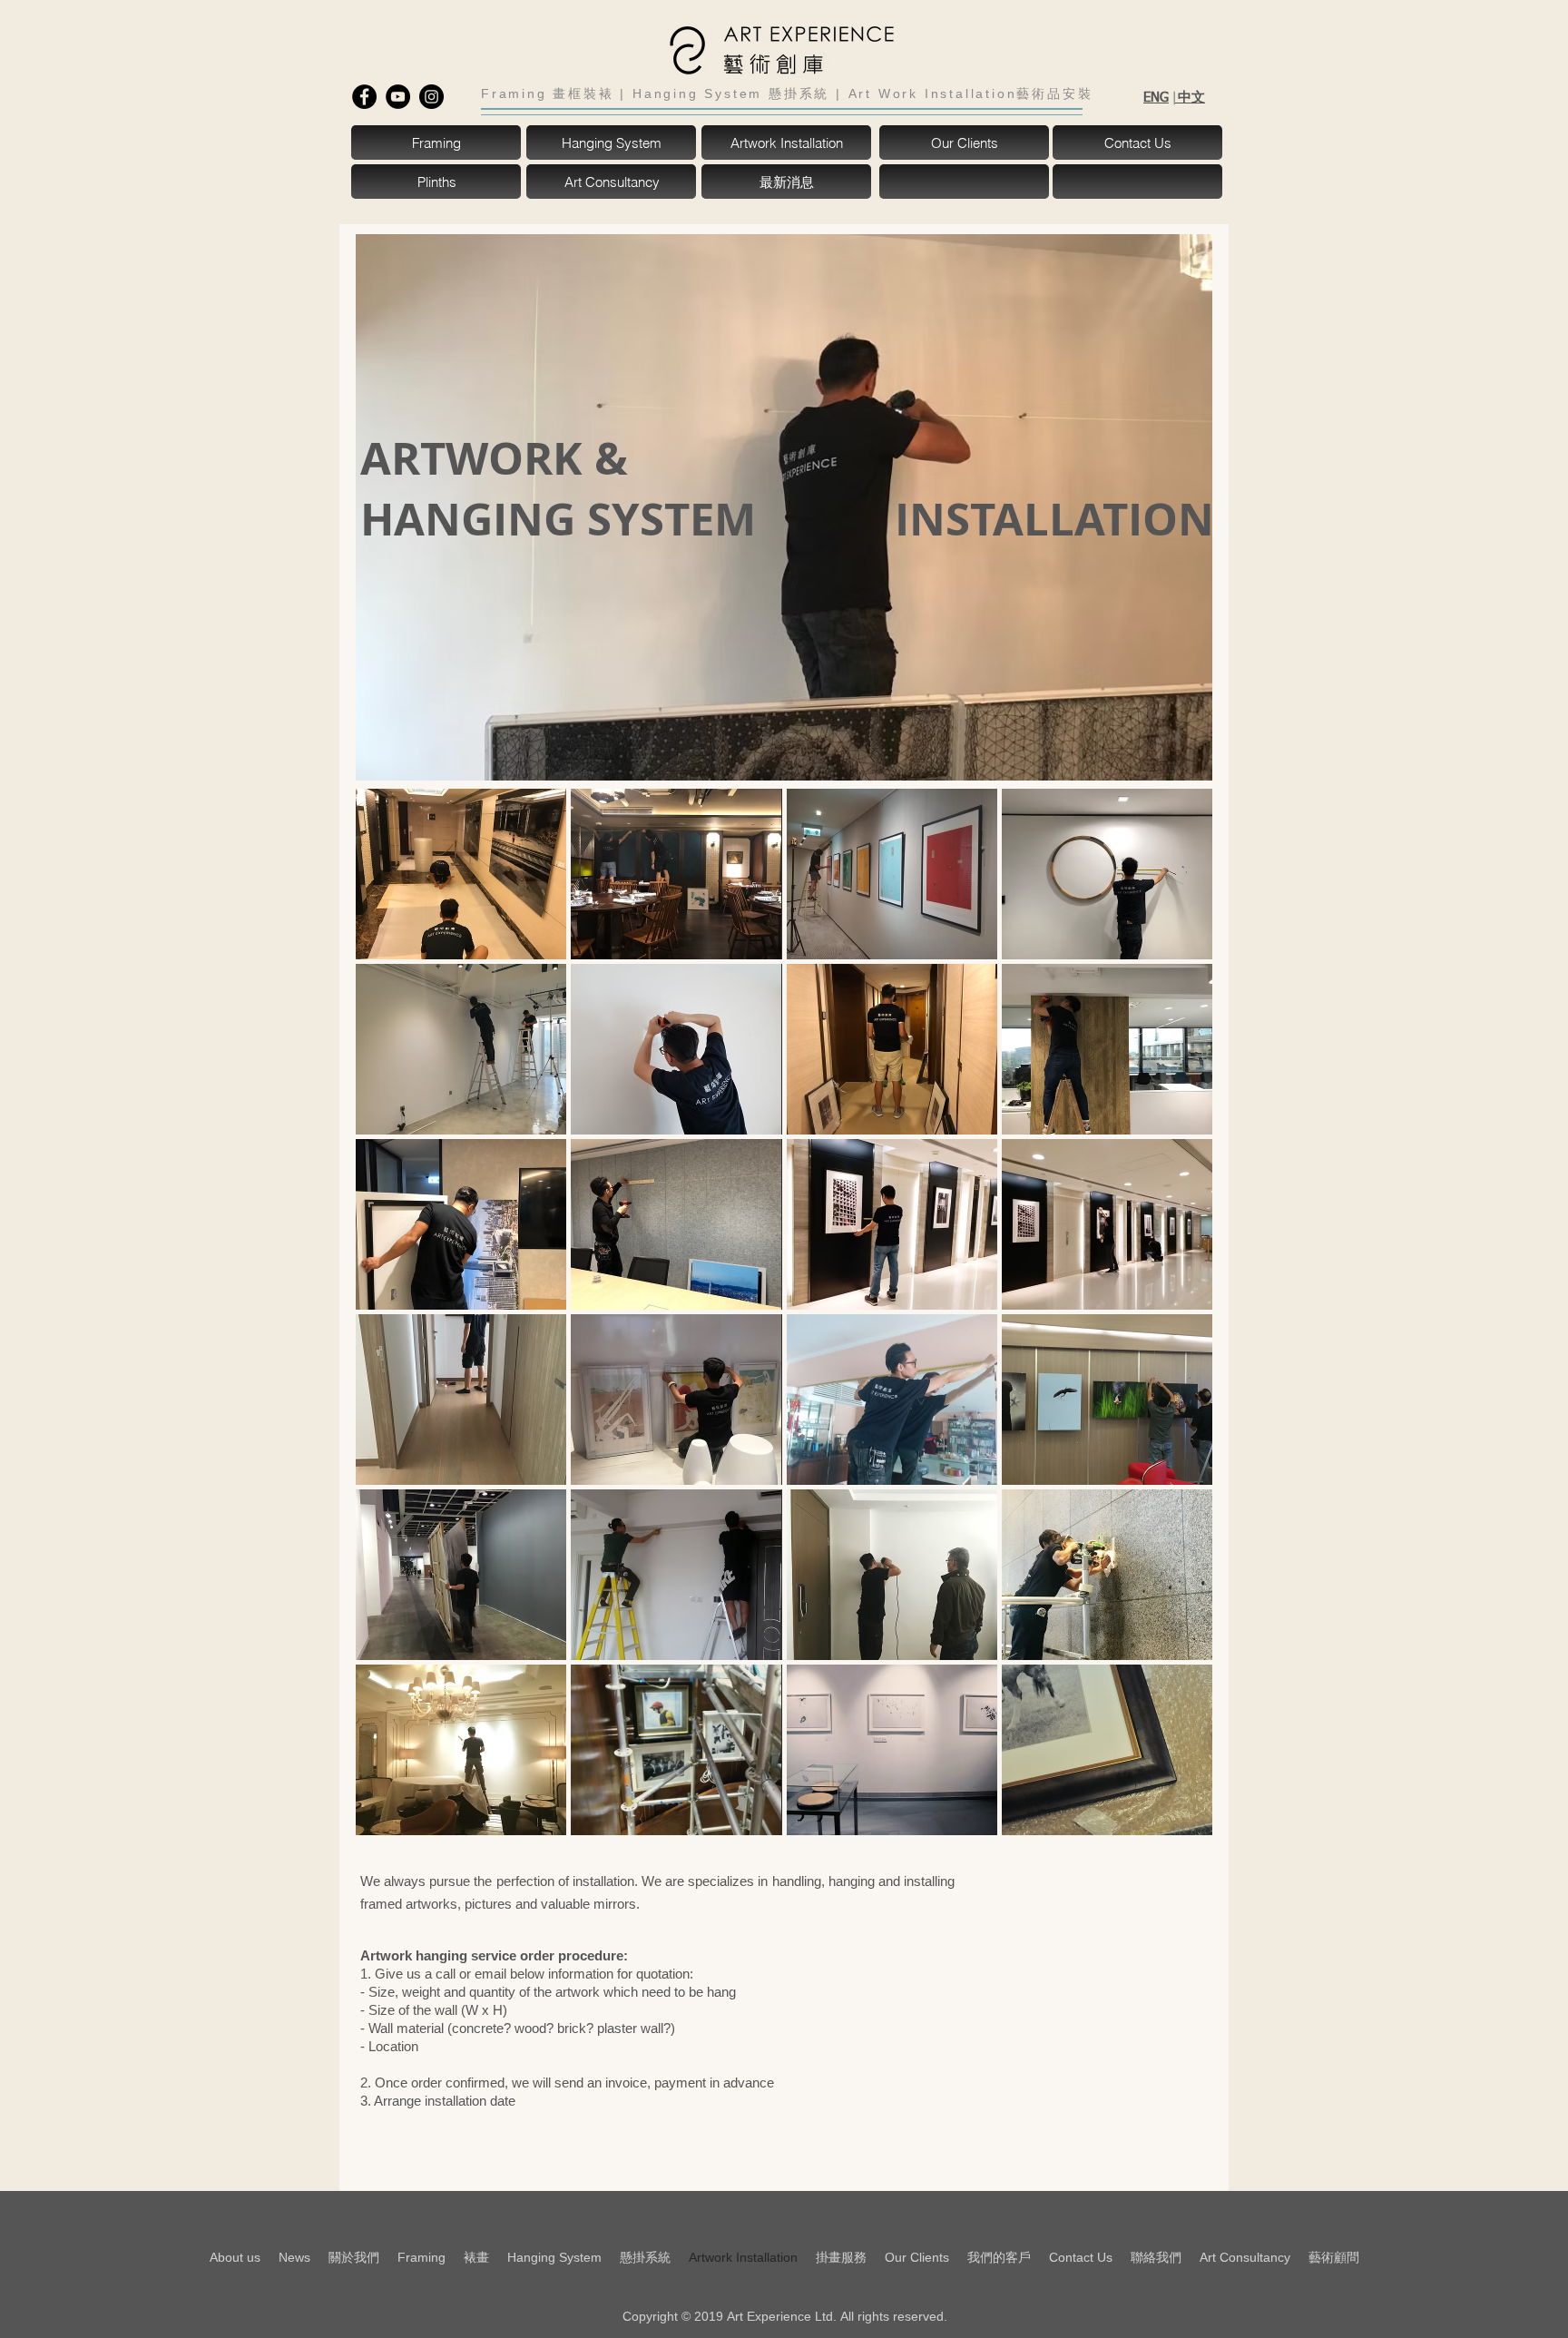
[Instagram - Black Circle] (431, 97)
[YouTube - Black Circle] (398, 97)
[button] (965, 182)
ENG (1156, 98)
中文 (1190, 97)
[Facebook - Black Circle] (364, 97)
